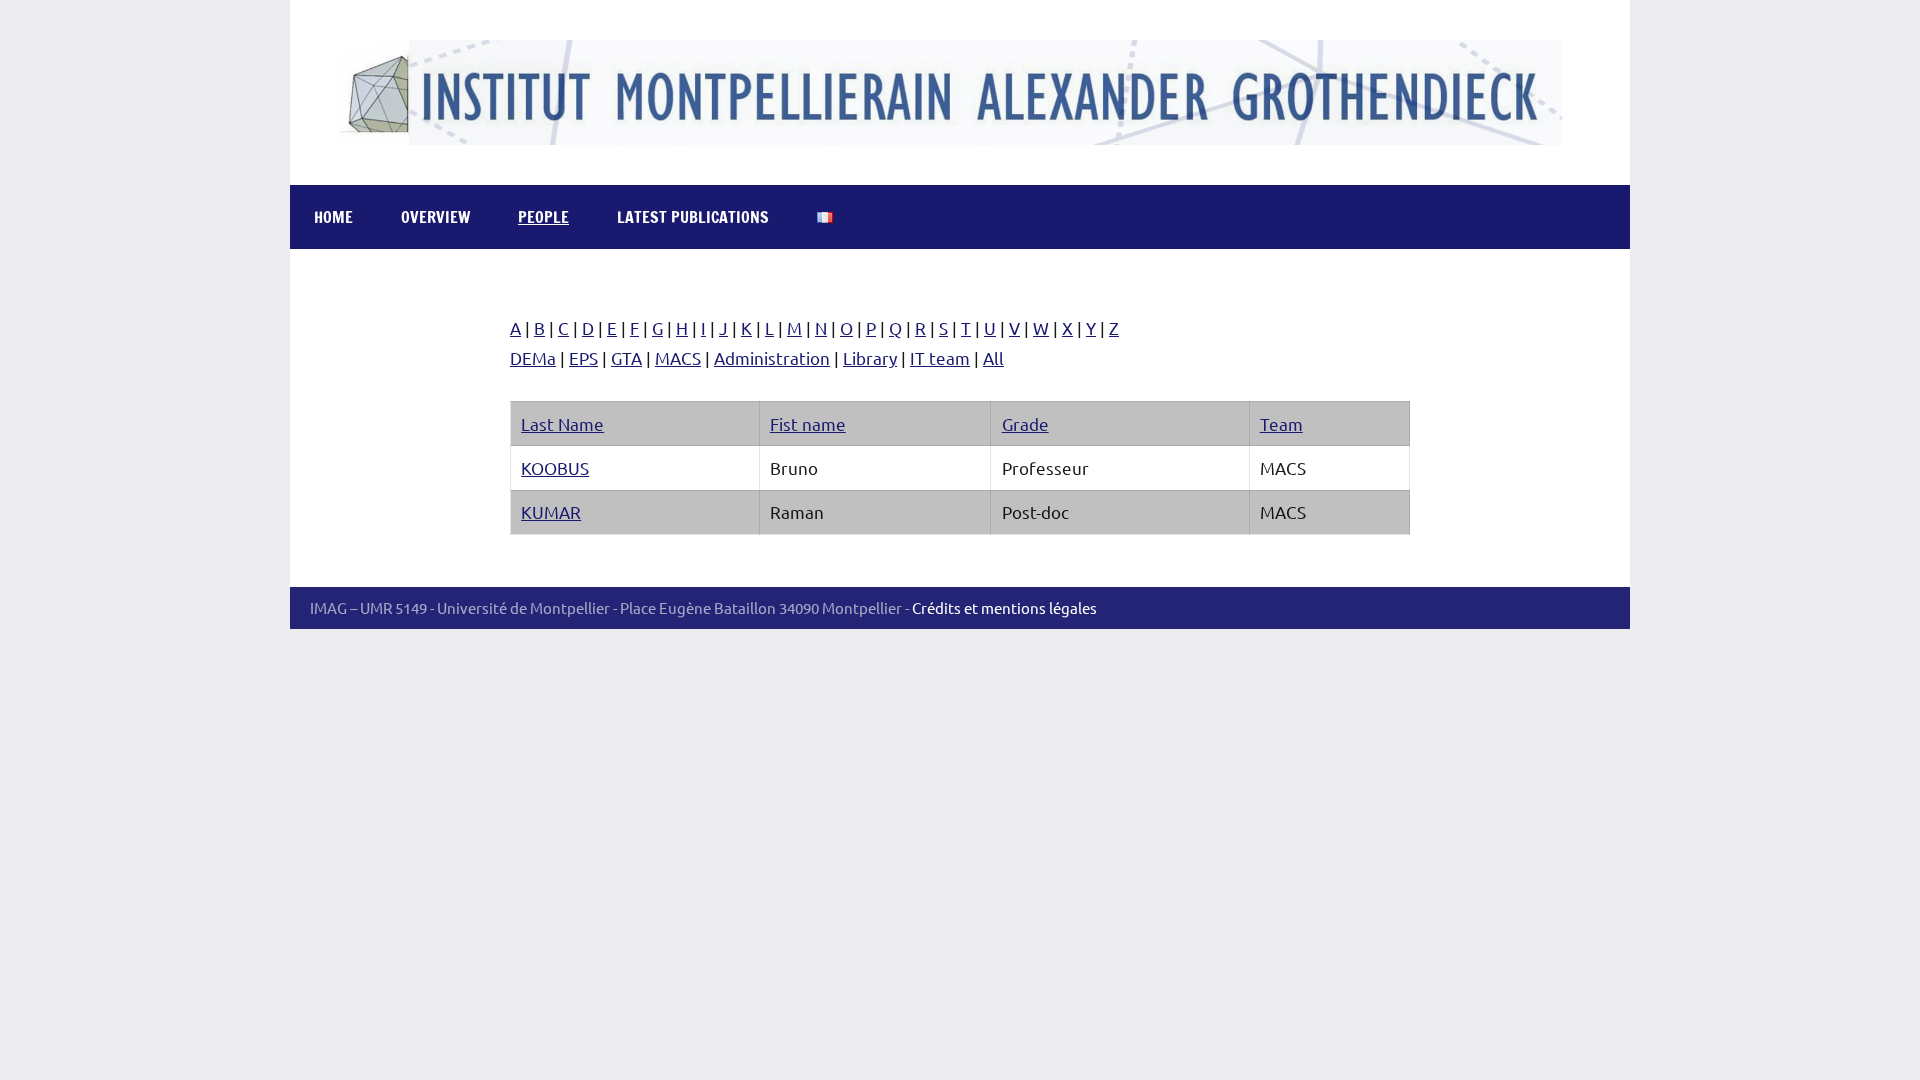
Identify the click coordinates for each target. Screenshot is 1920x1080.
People (543, 217)
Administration (772, 357)
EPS (583, 357)
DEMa (533, 357)
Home (333, 217)
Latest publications (693, 217)
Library (870, 357)
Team (1281, 423)
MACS (678, 357)
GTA (626, 357)
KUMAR (551, 511)
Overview (435, 217)
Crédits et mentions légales (1004, 607)
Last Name (562, 423)
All (993, 357)
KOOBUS (555, 467)
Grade (1025, 423)
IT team (940, 357)
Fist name (808, 423)
